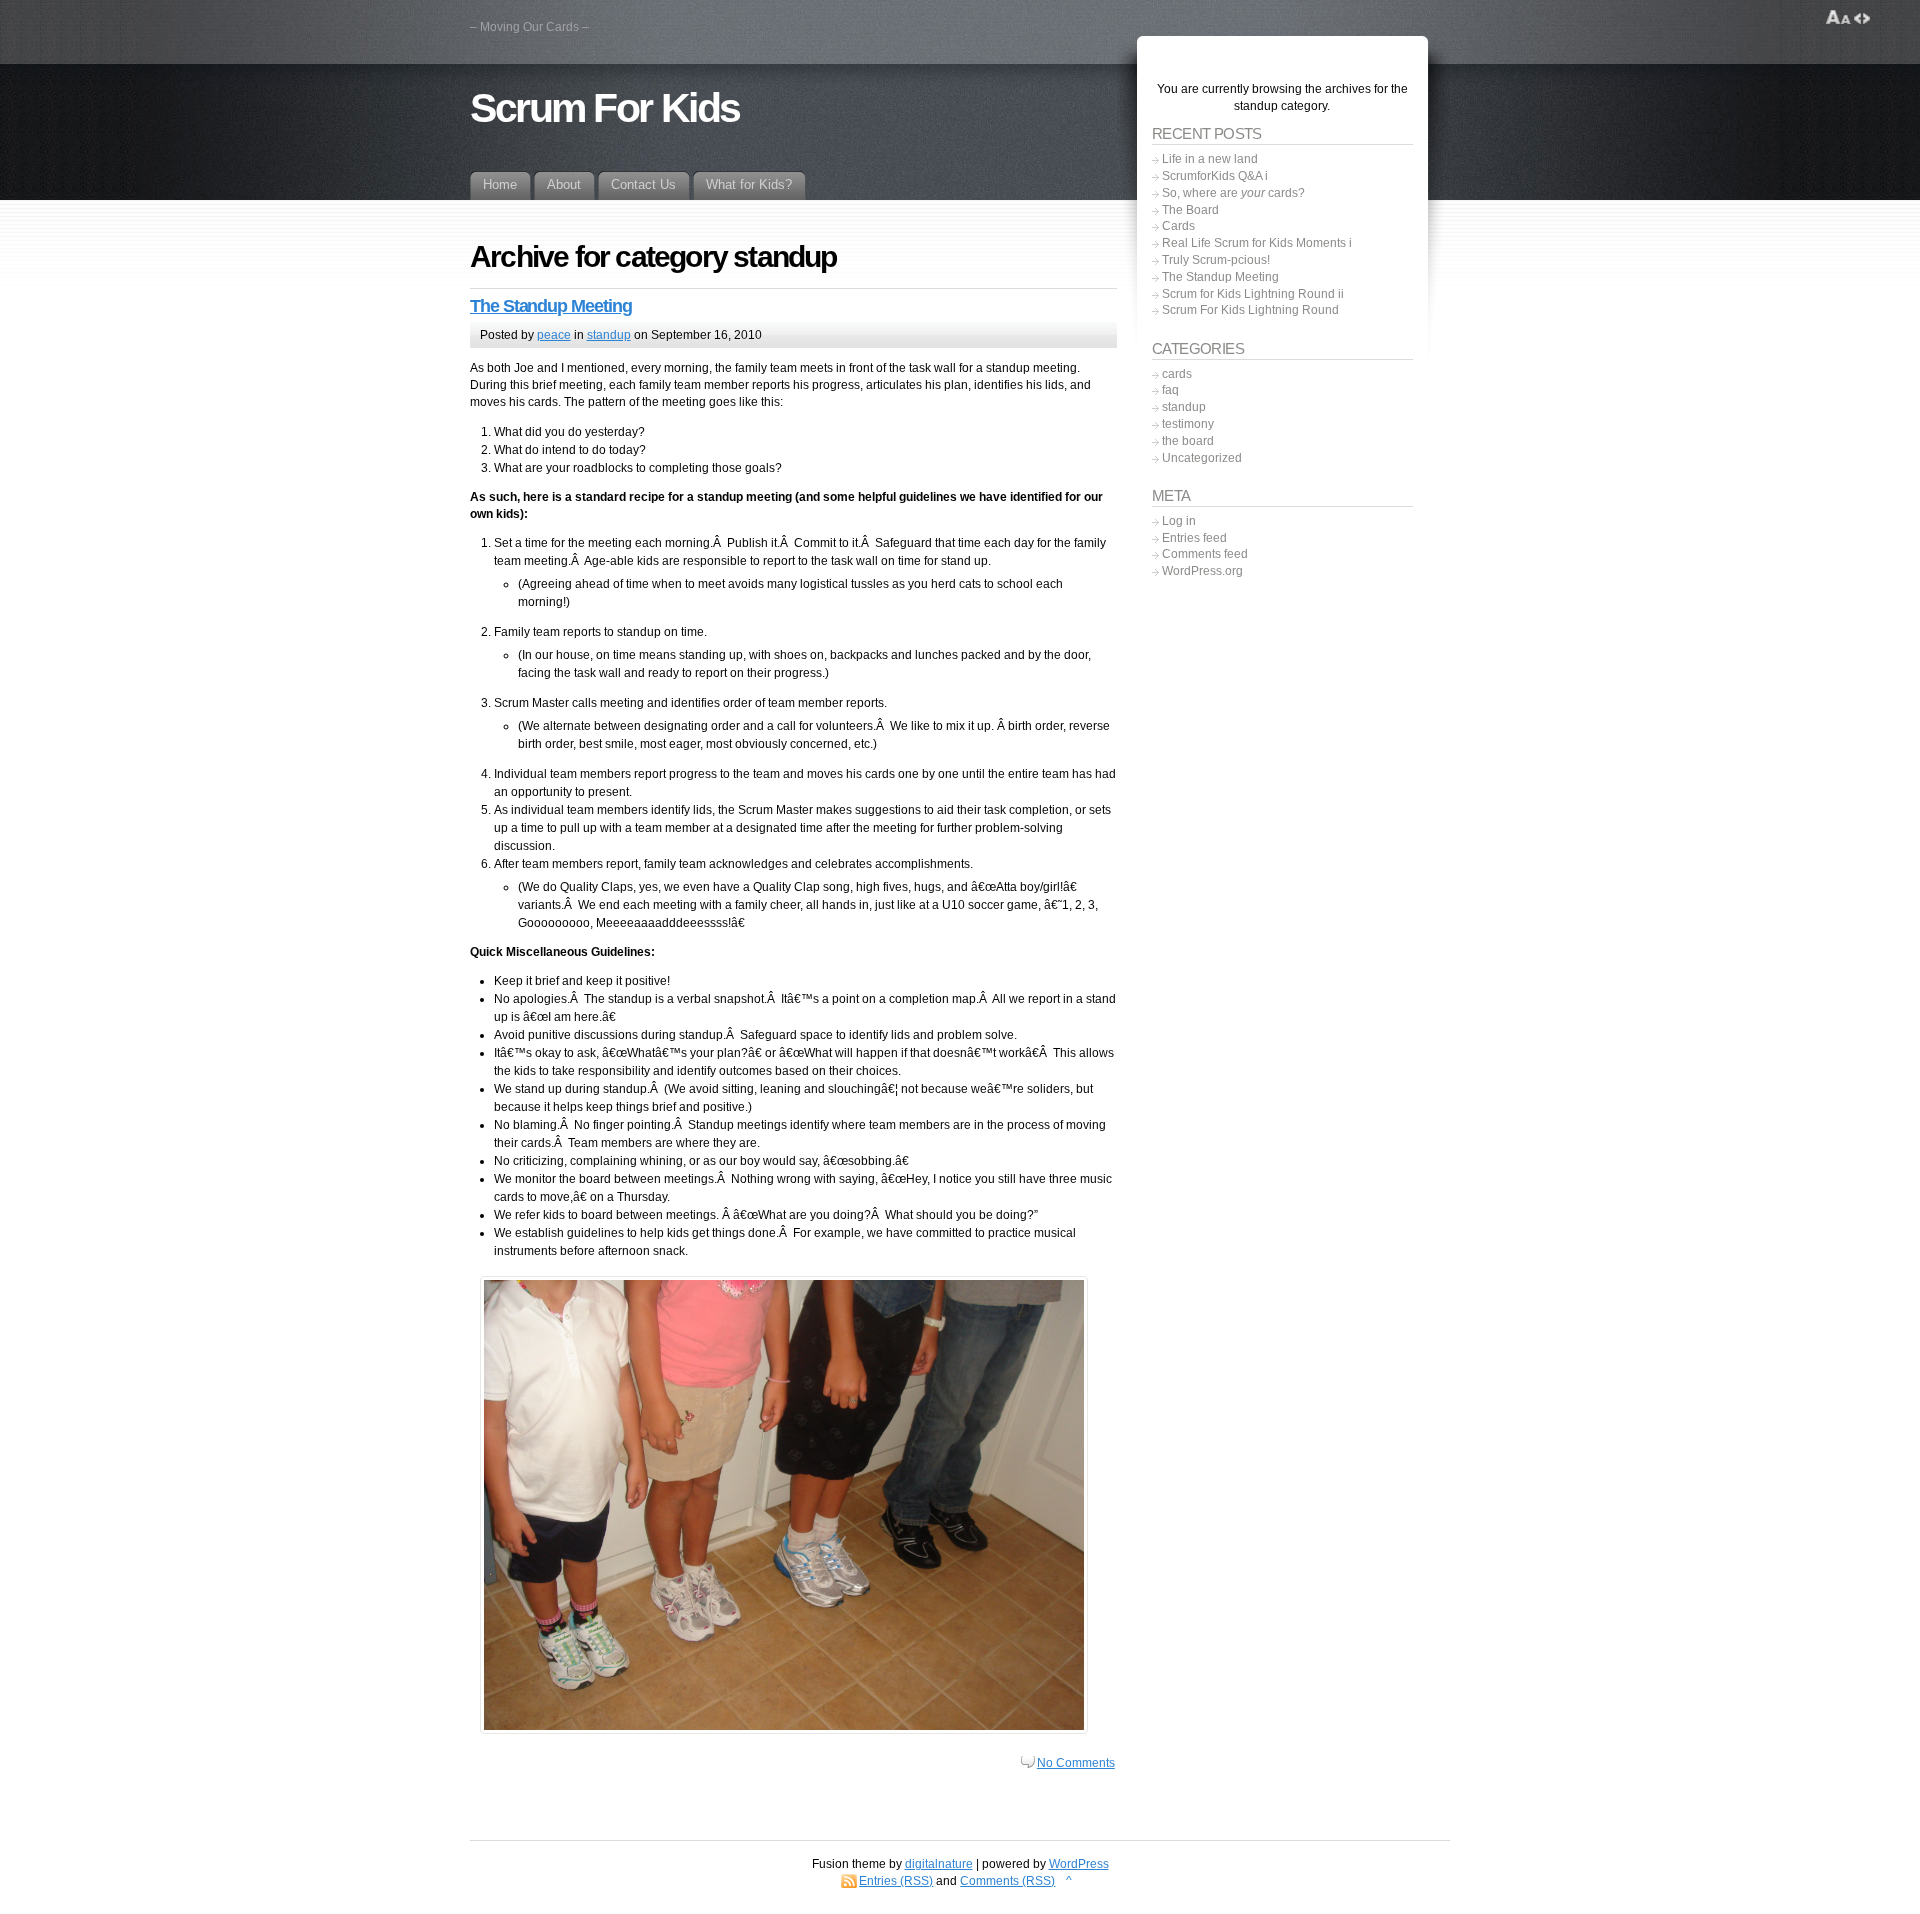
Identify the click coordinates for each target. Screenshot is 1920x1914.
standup (609, 335)
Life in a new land (1210, 159)
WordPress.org (1202, 571)
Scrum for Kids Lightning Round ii (1253, 294)
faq (1170, 390)
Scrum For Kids (605, 108)
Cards (1178, 226)
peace (554, 335)
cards (1177, 374)
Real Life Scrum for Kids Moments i (1257, 243)
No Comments (1076, 1763)
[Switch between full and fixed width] (1862, 18)
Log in (1179, 521)
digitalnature (939, 1864)
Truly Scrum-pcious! (1216, 260)
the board (1188, 441)
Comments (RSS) (1007, 1881)
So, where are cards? (1233, 193)
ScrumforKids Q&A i (1215, 176)
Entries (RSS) (896, 1881)
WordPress (1079, 1864)
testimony (1188, 424)
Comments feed (1205, 554)
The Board (1190, 210)
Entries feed (1194, 538)
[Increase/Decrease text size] (1838, 18)
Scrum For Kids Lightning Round (1250, 310)
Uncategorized (1202, 458)
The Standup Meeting (550, 306)
